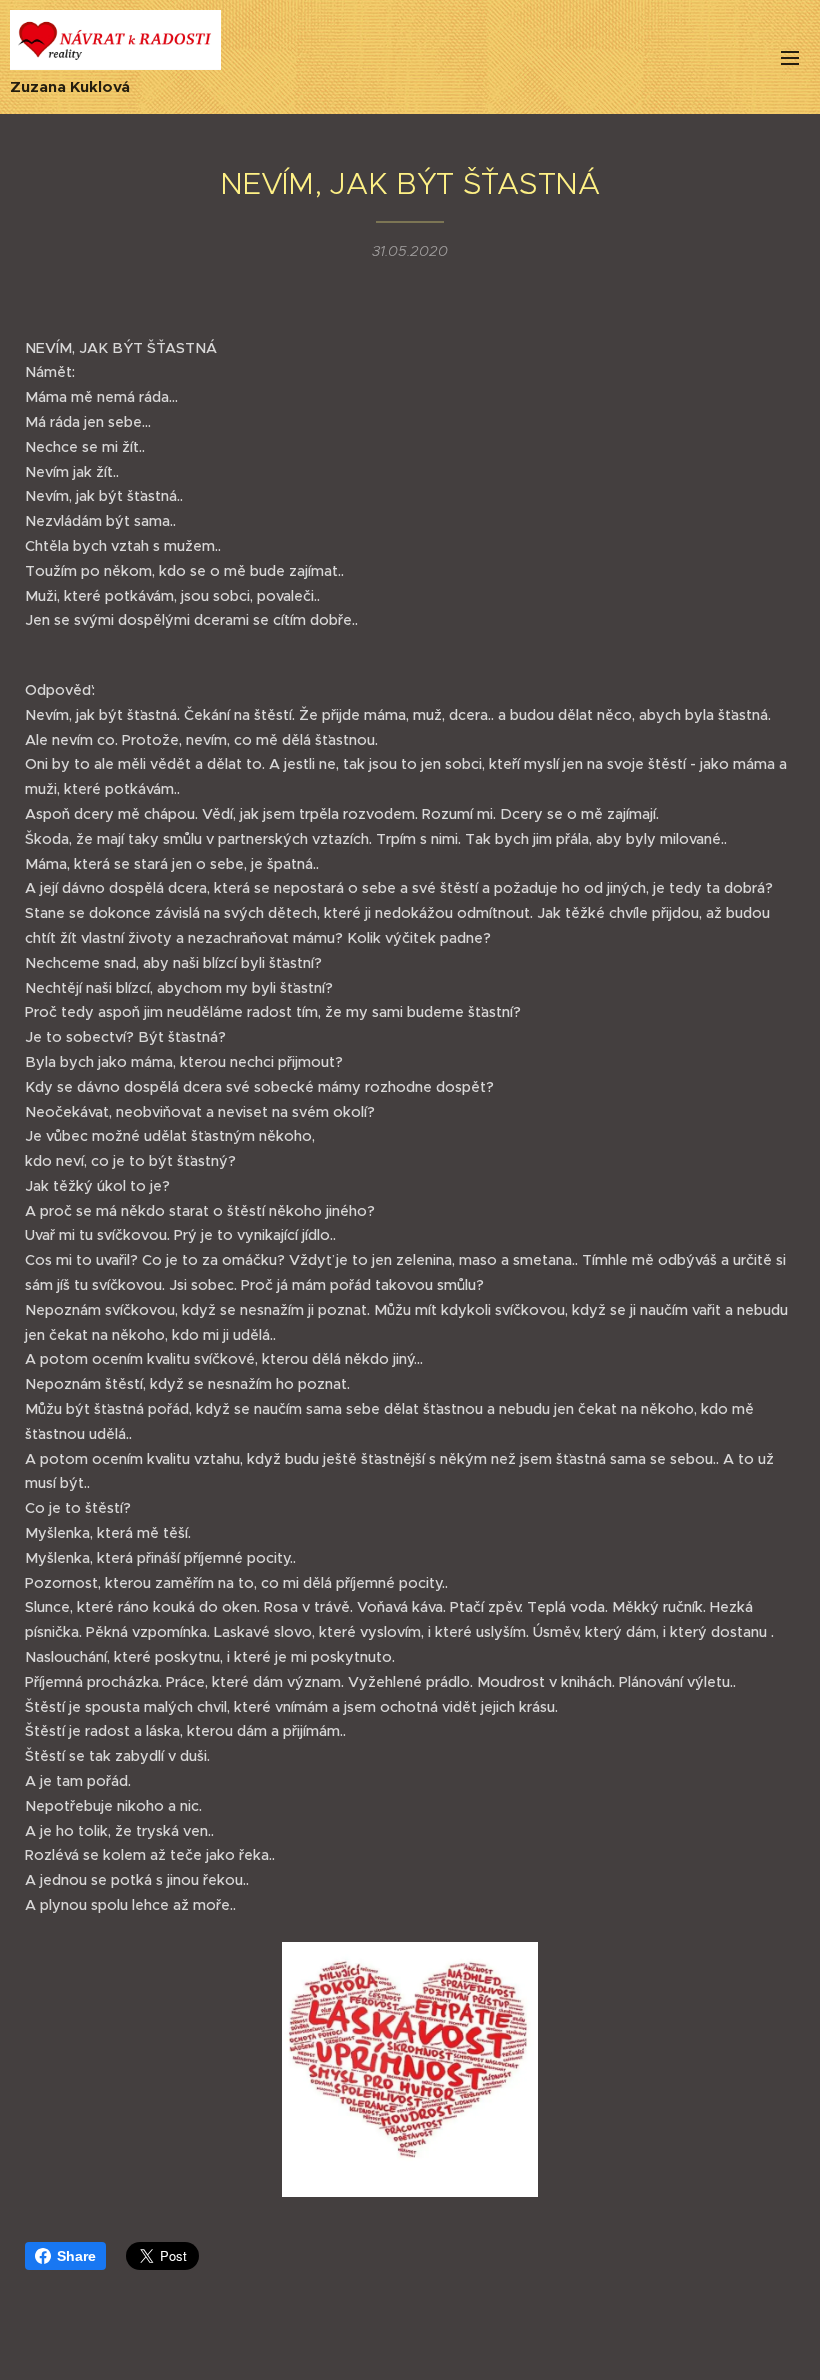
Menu (790, 57)
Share (76, 2256)
